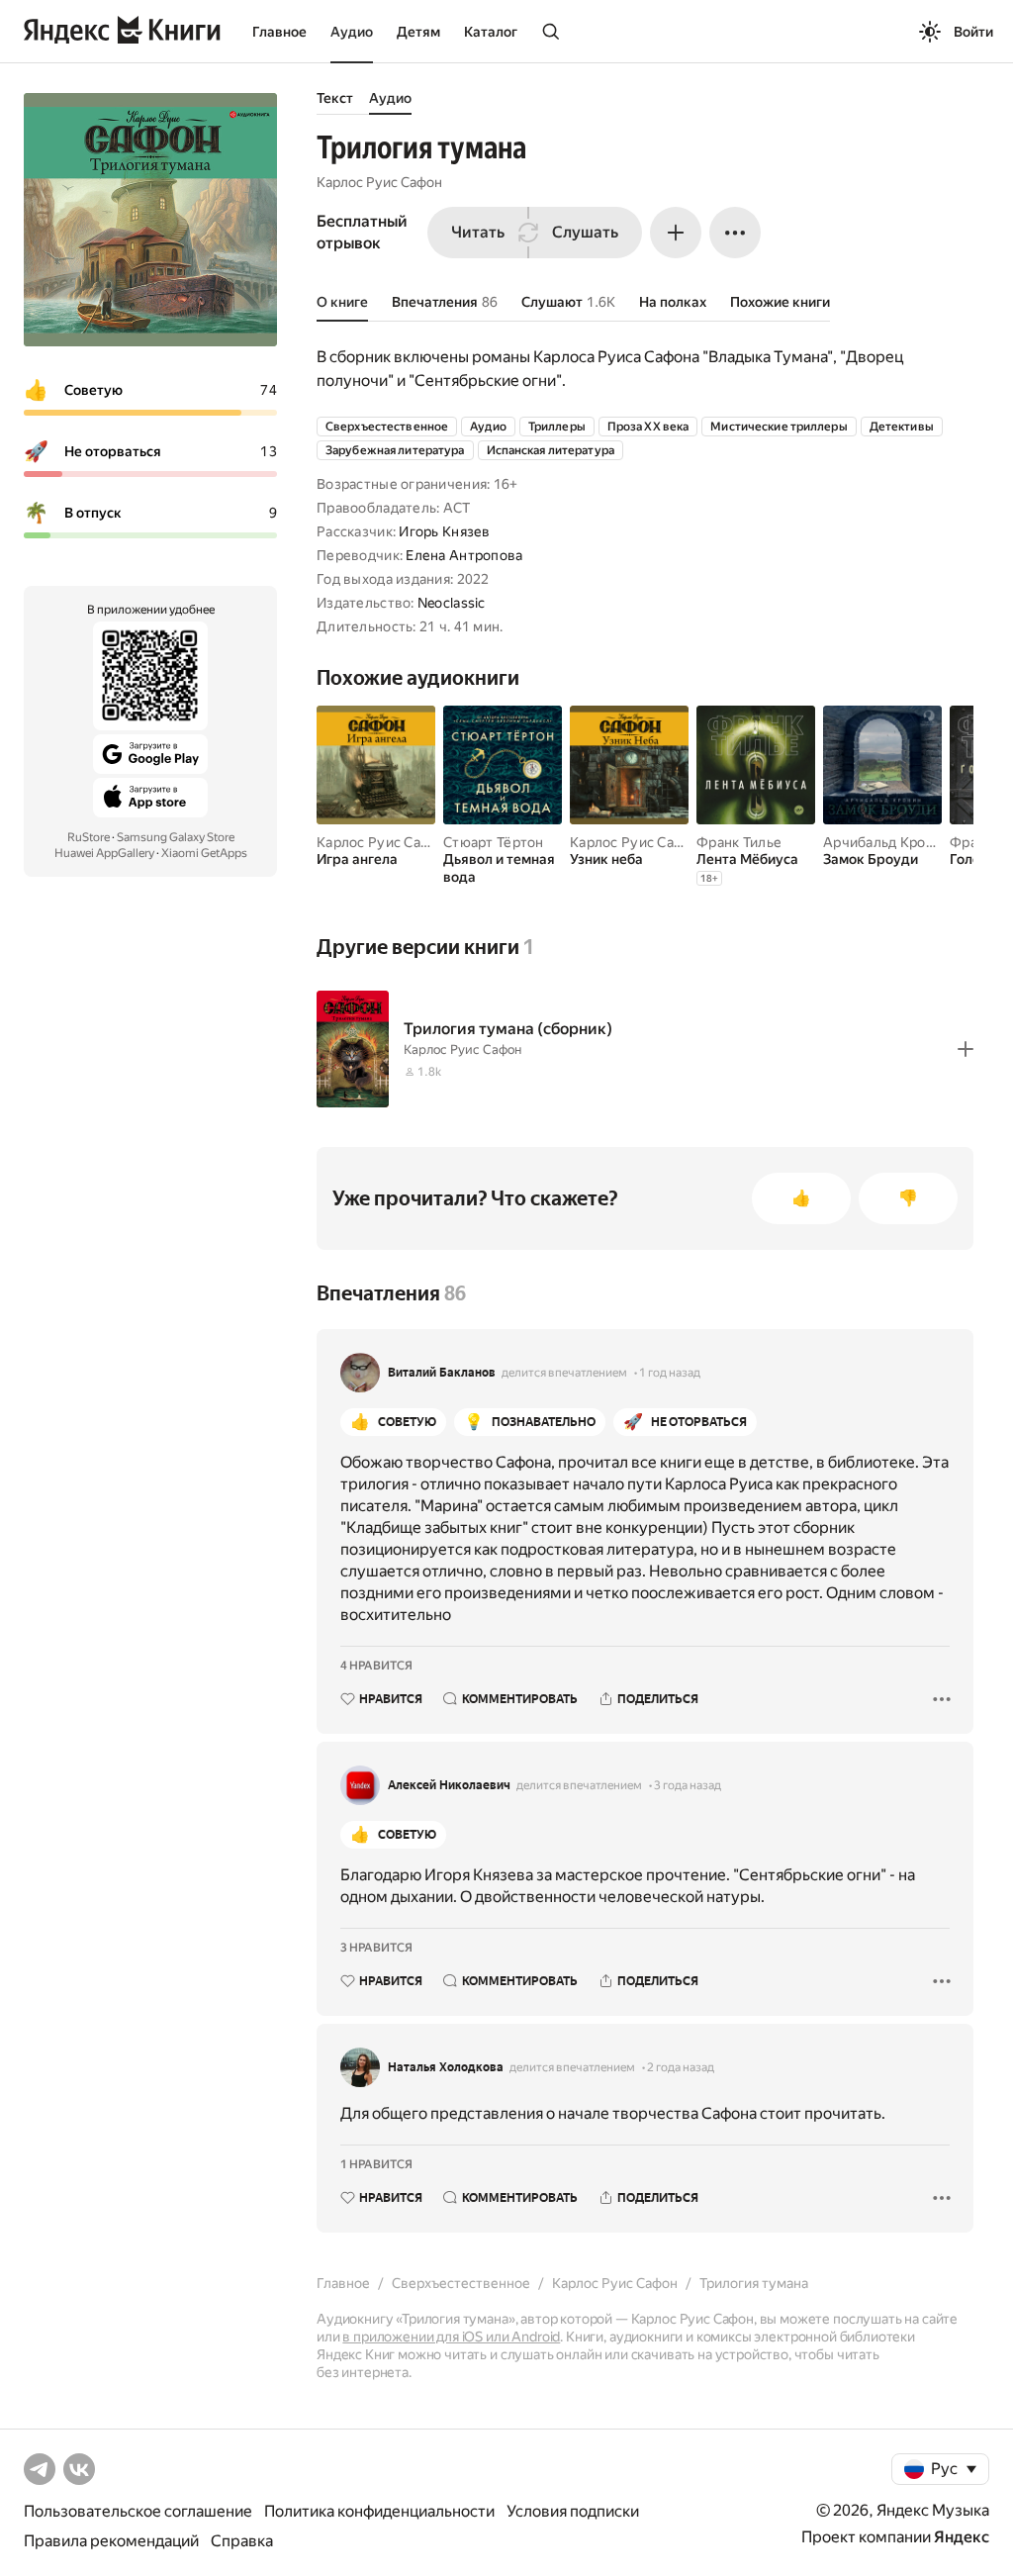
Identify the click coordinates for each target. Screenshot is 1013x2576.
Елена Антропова (464, 555)
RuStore (89, 837)
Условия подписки (573, 2511)
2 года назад (681, 2067)
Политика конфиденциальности (379, 2511)
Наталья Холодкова (446, 2067)
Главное (279, 32)
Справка (242, 2541)
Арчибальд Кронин (886, 842)
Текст (335, 98)
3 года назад (688, 1785)
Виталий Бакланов (442, 1373)
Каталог (491, 32)
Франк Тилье (739, 842)
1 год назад (670, 1373)
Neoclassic (452, 603)
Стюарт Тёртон (494, 842)
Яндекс (962, 2537)
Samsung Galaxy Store (176, 837)
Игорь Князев (444, 531)
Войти (973, 32)
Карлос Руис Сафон (379, 182)
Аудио (352, 32)
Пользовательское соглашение (138, 2511)
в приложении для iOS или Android (451, 2337)
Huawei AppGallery (104, 853)
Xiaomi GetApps (204, 853)
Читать (478, 232)
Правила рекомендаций (111, 2541)
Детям (418, 32)
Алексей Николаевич (449, 1785)
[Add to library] (966, 1049)
